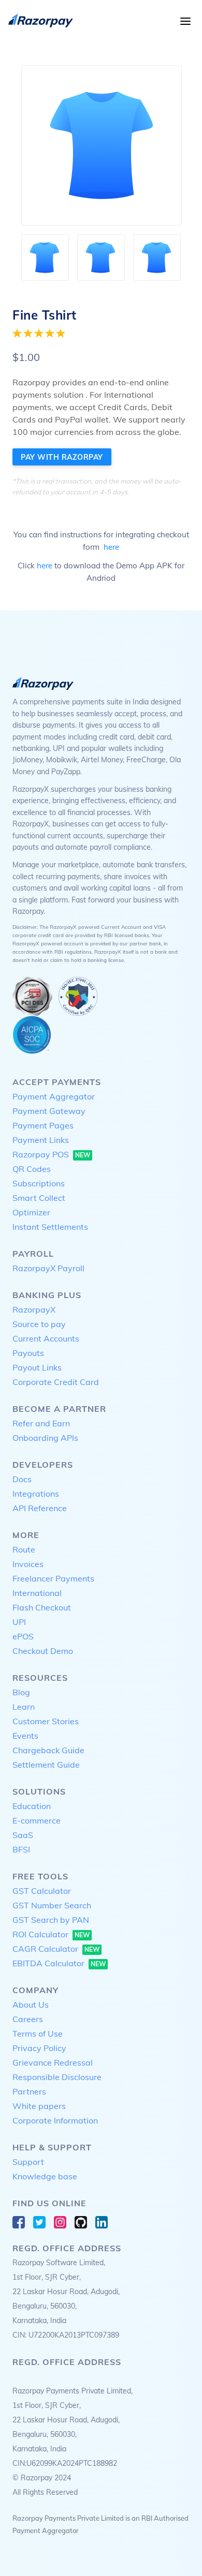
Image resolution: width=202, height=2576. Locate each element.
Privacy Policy (39, 2048)
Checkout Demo (43, 1651)
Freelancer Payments (53, 1578)
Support (28, 2162)
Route (24, 1549)
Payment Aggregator (54, 1096)
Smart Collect (39, 1198)
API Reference (40, 1508)
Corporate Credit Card (56, 1382)
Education (32, 1806)
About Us (31, 2005)
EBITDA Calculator (59, 1963)
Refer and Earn (41, 1423)
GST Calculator (42, 1891)
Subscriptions (39, 1183)
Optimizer (31, 1212)
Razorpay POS (51, 1154)
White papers (39, 2106)
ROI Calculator (51, 1934)
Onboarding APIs (45, 1438)
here (111, 547)
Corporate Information (55, 2120)
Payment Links (41, 1140)
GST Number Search (52, 1905)
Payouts (28, 1353)
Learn (24, 1707)
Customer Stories (46, 1721)
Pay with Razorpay (62, 457)
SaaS (23, 1835)
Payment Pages (43, 1125)
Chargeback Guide (48, 1750)
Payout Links (37, 1367)
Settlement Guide (46, 1765)
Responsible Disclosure (57, 2077)
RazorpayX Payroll (48, 1268)
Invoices (28, 1564)
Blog (21, 1692)
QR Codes (32, 1169)
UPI (19, 1622)
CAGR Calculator (56, 1949)
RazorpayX (34, 1309)
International (37, 1593)
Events (25, 1736)
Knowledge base (45, 2176)
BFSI (21, 1849)
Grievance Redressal (53, 2062)
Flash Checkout (42, 1607)
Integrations (36, 1494)
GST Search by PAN (51, 1920)
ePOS (23, 1636)
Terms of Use (38, 2033)
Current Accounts (46, 1338)
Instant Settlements (50, 1227)
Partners (29, 2091)
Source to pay (39, 1324)
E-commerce (37, 1820)
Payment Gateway (49, 1111)
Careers (28, 2019)
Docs (22, 1479)
